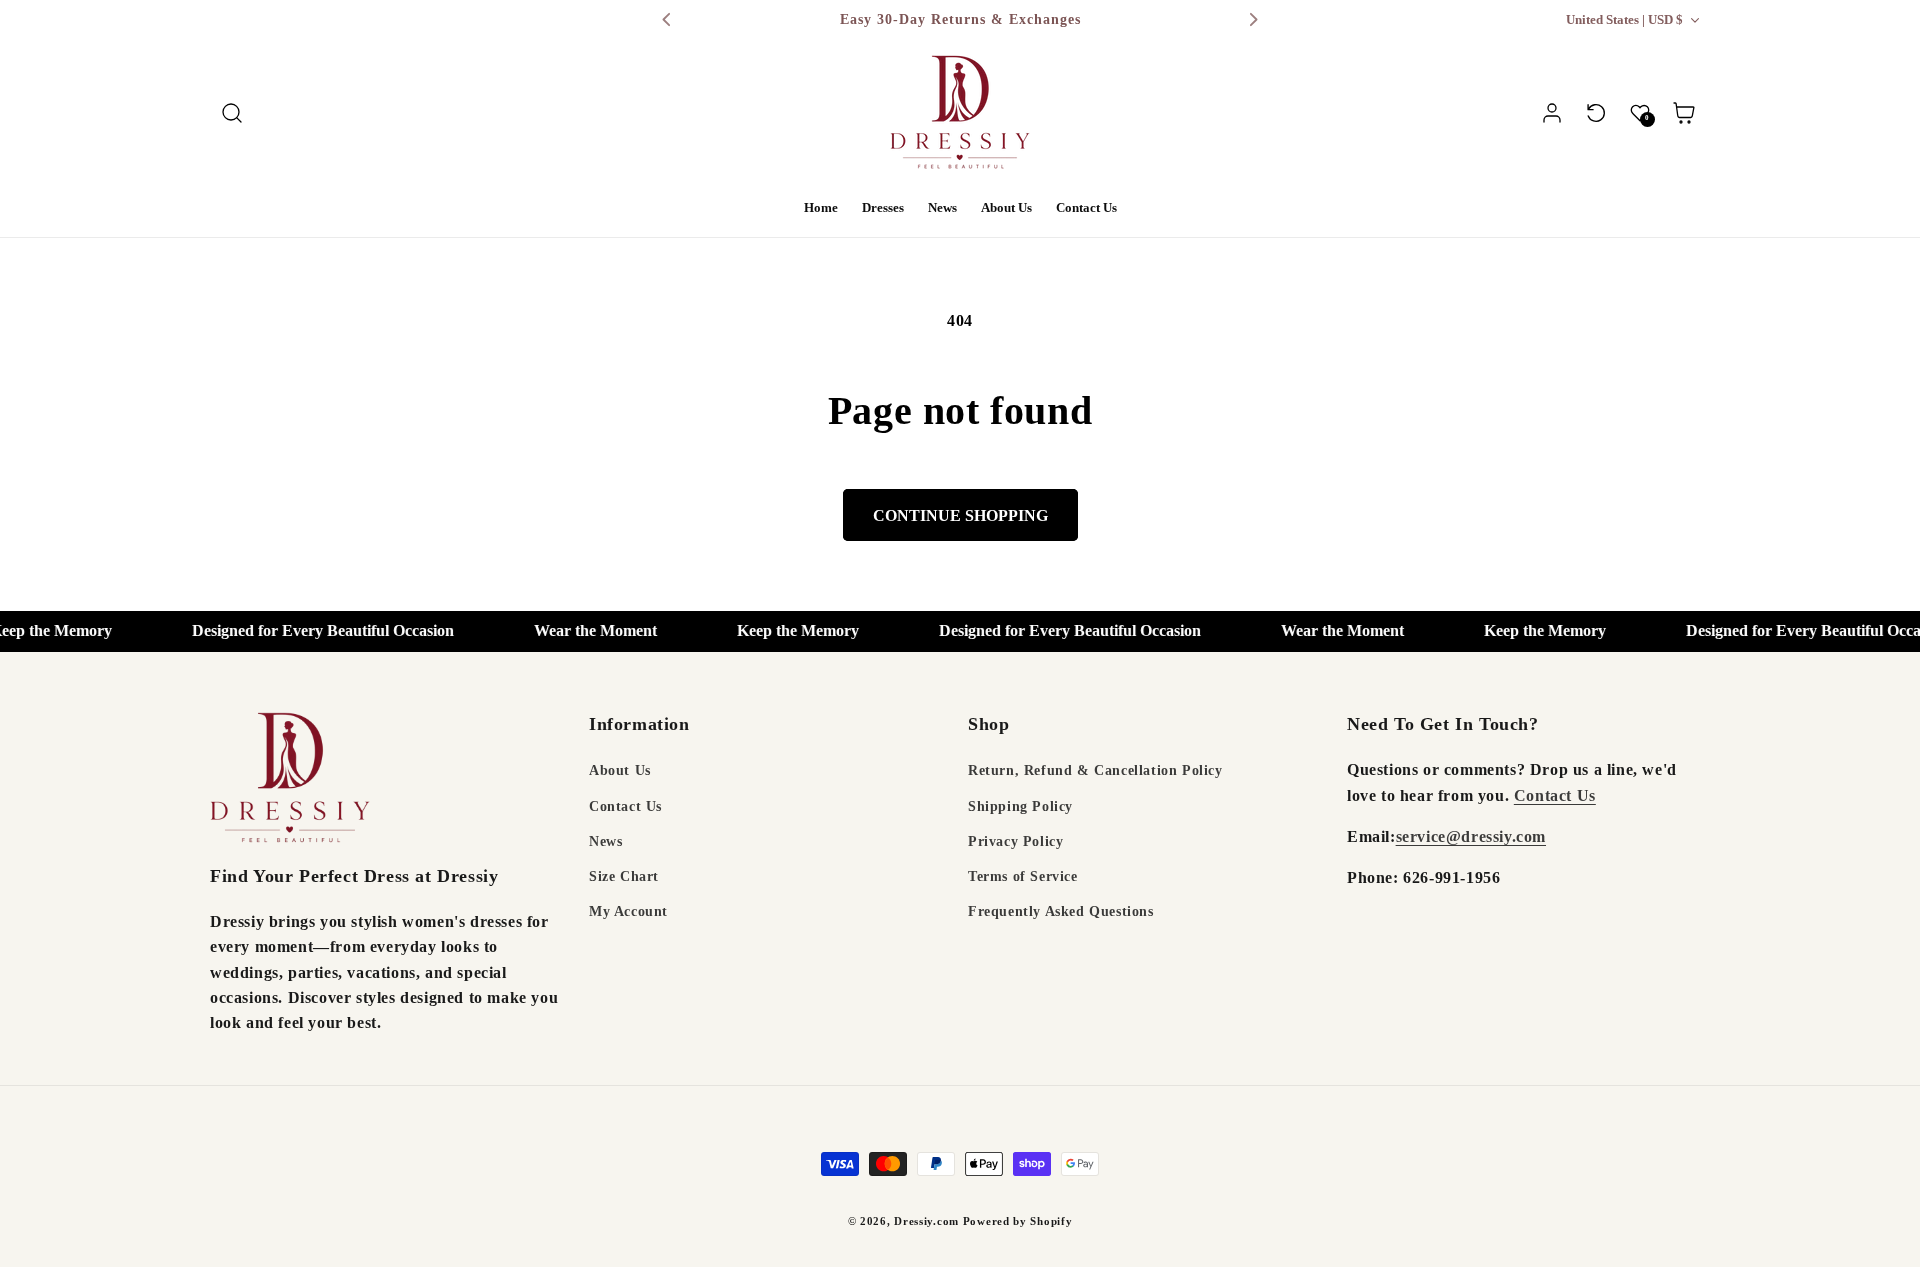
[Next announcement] (1253, 20)
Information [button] (639, 724)
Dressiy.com (926, 1221)
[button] (232, 113)
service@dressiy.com (1471, 836)
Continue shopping (960, 515)
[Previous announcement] (667, 20)
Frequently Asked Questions (1061, 911)
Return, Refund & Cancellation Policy (1095, 770)
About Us (620, 770)
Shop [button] (988, 724)
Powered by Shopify (1018, 1221)
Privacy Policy (1015, 841)
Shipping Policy (1020, 806)
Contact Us (625, 806)
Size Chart (624, 876)
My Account (628, 911)
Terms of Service (1023, 876)
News (605, 841)
